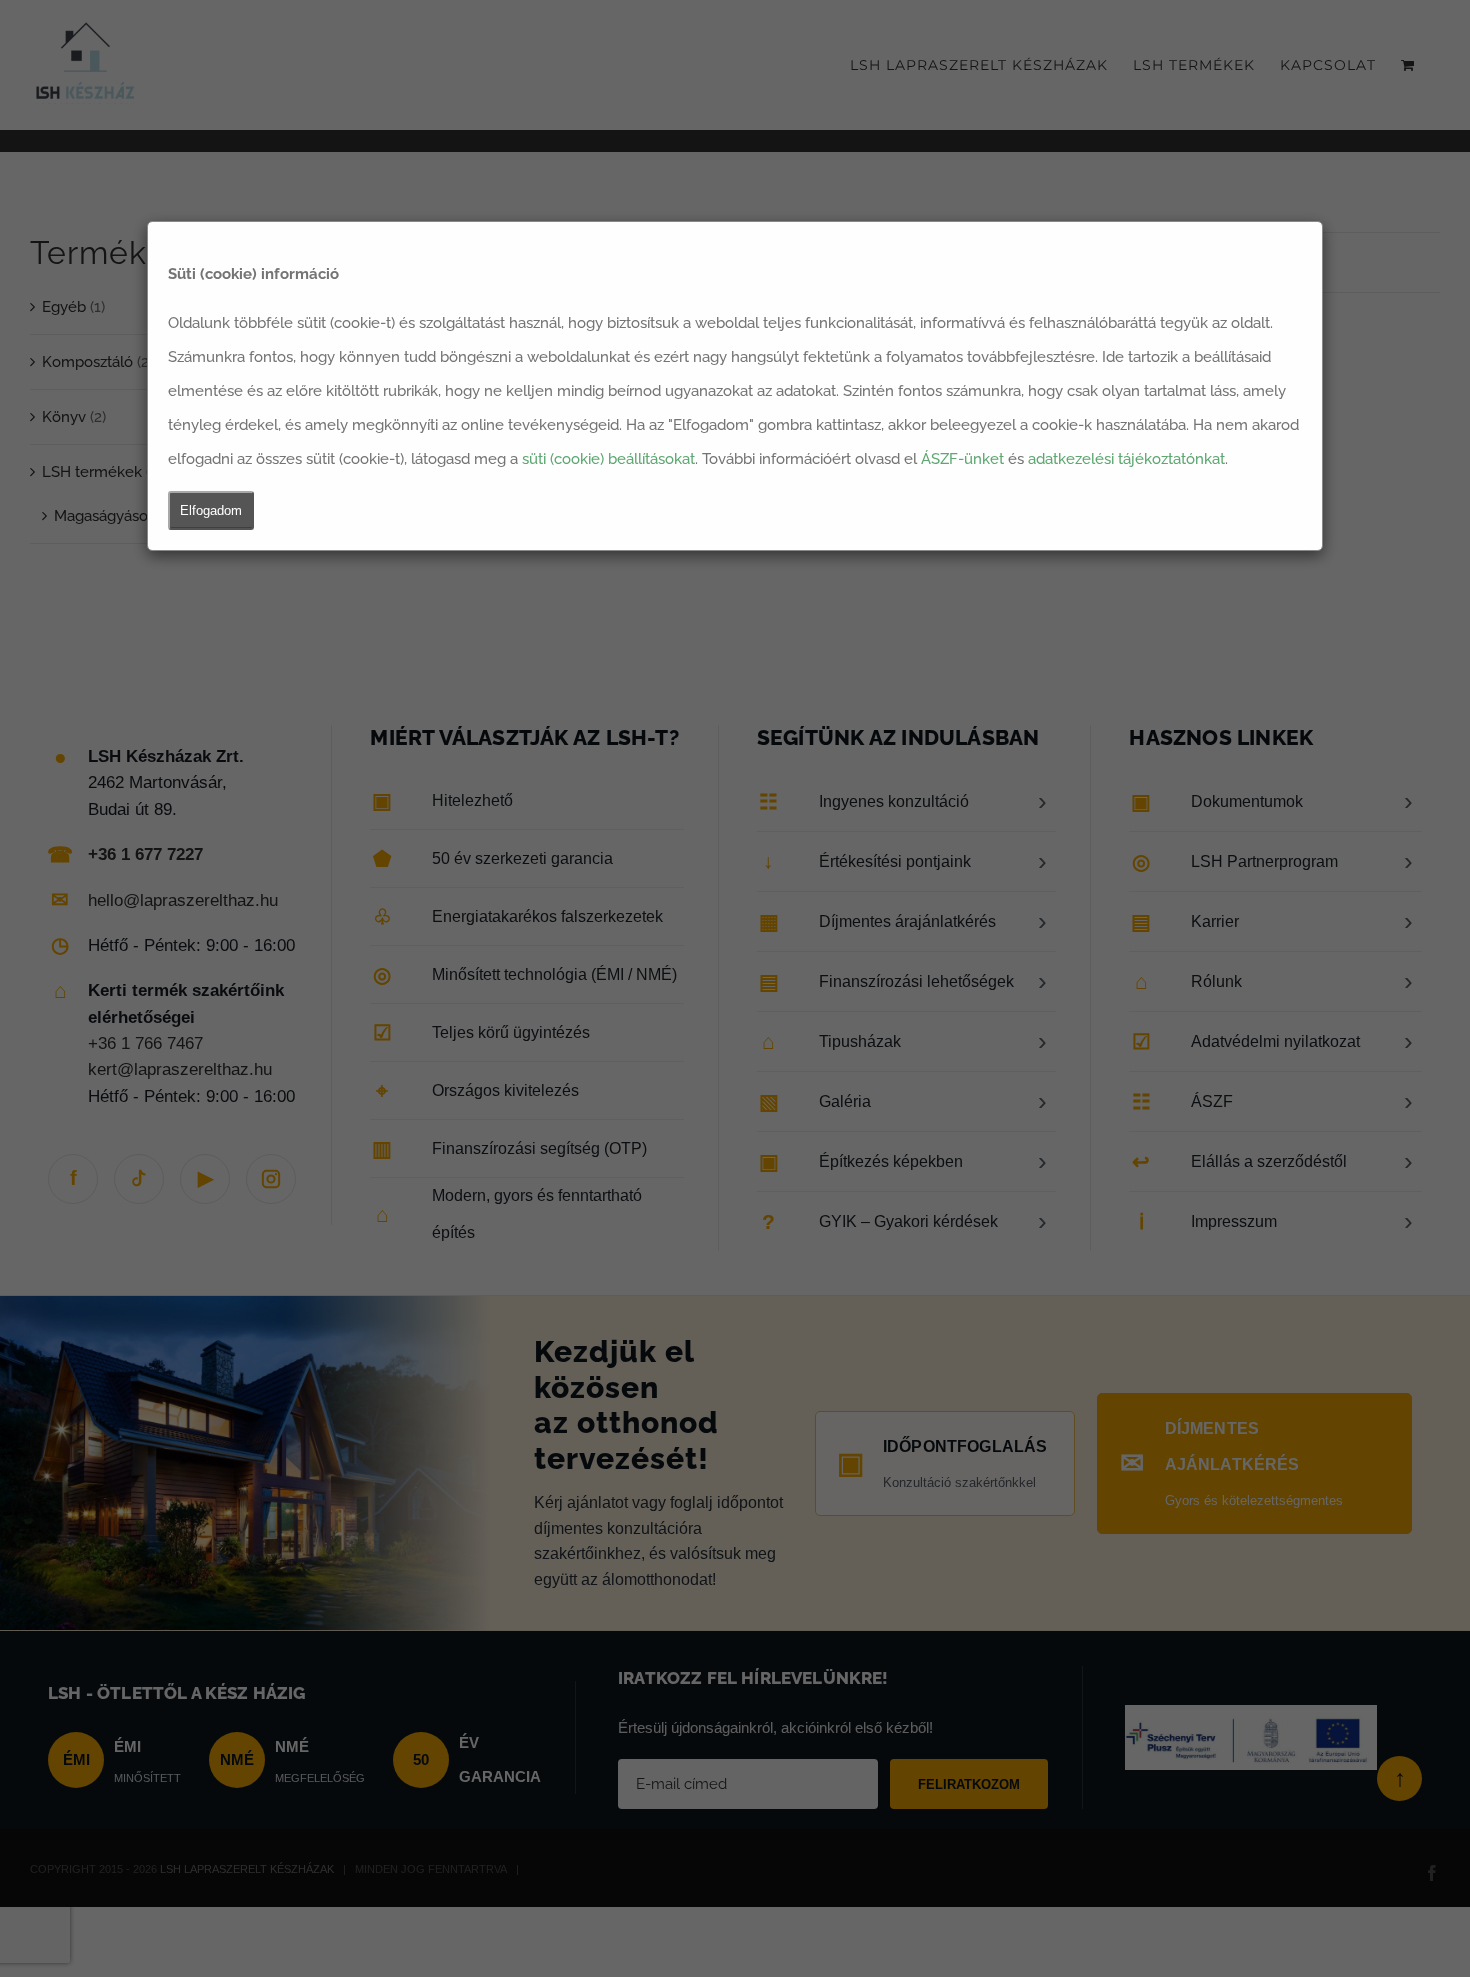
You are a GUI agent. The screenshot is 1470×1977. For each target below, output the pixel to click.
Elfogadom (211, 510)
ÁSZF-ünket (962, 459)
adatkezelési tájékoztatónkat (1126, 459)
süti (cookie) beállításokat (608, 459)
